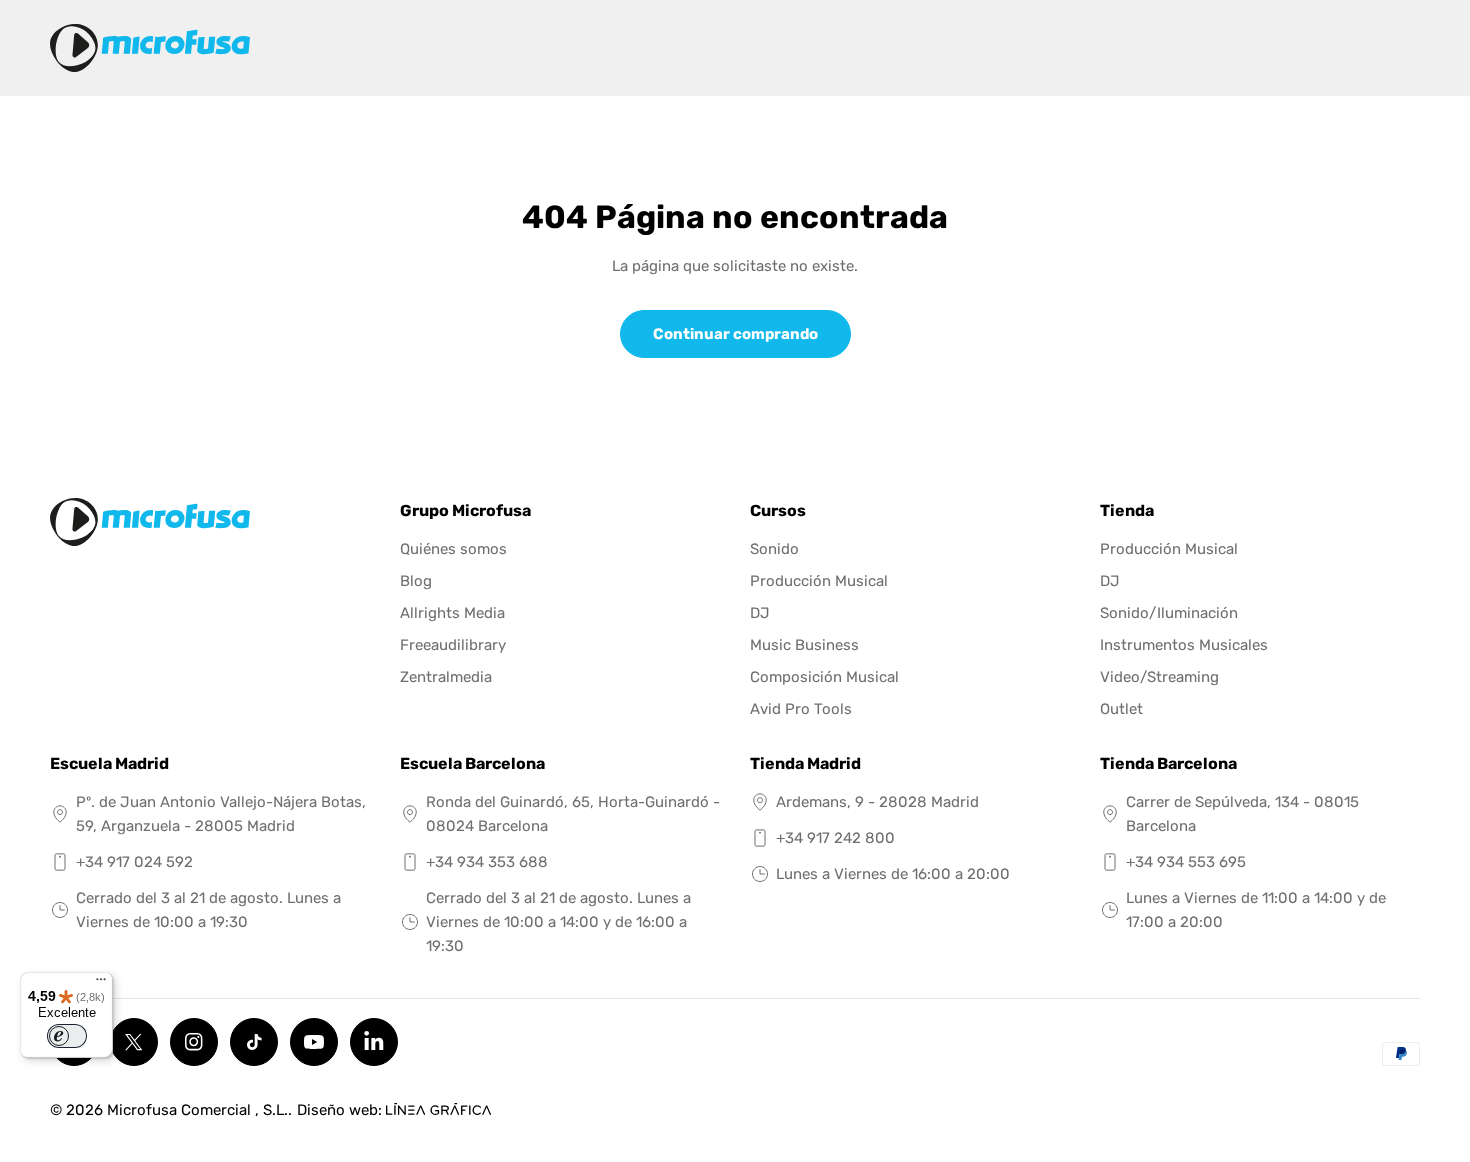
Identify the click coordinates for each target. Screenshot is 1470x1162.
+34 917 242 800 (835, 838)
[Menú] (101, 984)
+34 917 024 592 (134, 862)
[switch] (67, 1036)
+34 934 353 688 (487, 862)
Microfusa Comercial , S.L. (197, 1110)
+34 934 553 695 (1186, 862)
